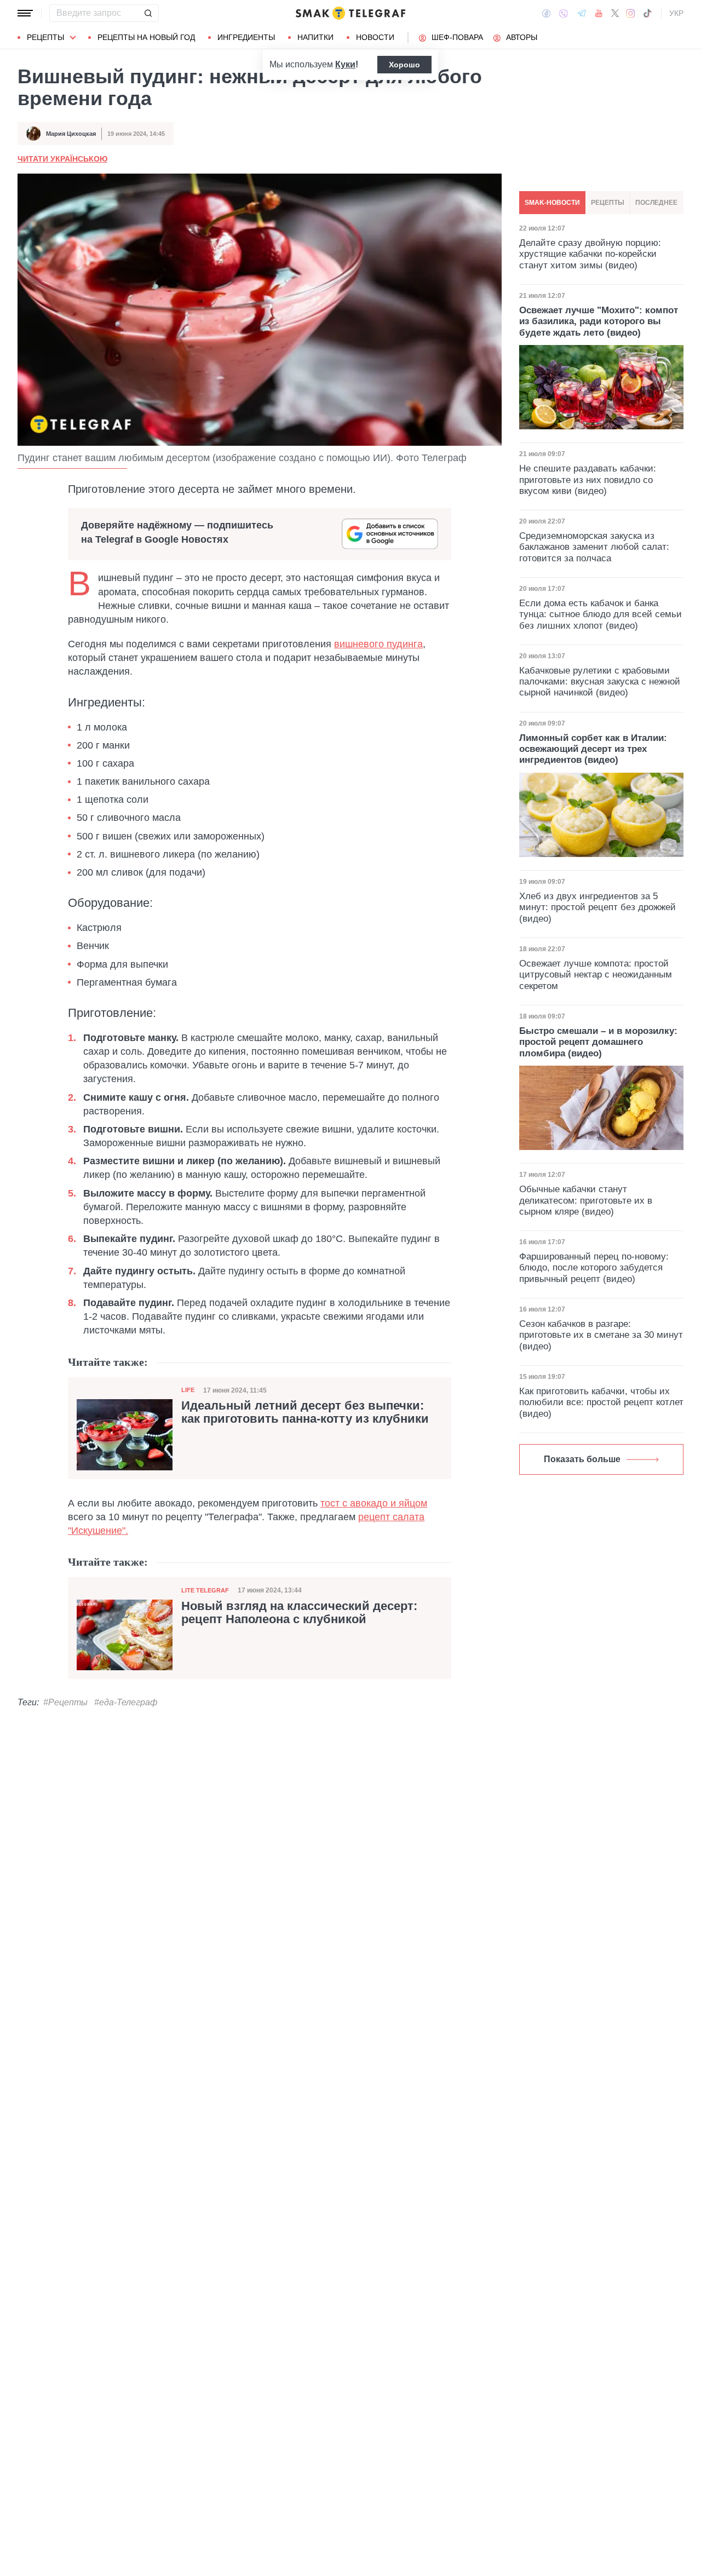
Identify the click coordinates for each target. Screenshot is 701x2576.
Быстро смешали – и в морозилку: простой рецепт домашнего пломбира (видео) (598, 1042)
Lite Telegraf (205, 1590)
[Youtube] (599, 13)
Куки (345, 64)
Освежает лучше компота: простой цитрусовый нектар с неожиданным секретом (596, 975)
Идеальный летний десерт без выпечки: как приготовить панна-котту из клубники (305, 1412)
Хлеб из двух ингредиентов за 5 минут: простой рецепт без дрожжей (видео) (597, 907)
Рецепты (45, 37)
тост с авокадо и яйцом (374, 1503)
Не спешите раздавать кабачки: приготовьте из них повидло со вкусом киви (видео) (588, 480)
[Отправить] (148, 13)
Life (188, 1390)
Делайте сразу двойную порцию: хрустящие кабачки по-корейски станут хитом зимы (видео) (590, 254)
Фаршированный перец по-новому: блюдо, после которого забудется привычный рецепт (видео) (594, 1268)
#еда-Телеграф (126, 1702)
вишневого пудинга (378, 644)
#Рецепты (65, 1702)
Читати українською (62, 159)
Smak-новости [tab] (552, 203)
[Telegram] (582, 13)
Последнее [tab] (656, 203)
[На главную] (350, 13)
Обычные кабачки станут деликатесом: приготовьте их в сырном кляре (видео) (586, 1200)
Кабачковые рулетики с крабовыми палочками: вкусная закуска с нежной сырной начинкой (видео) (600, 682)
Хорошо (404, 65)
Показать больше (582, 1459)
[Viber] (564, 13)
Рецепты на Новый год (146, 37)
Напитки (315, 37)
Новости (375, 37)
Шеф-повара (457, 37)
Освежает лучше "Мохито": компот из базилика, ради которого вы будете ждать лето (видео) (599, 321)
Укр (676, 13)
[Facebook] (546, 13)
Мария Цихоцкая (71, 134)
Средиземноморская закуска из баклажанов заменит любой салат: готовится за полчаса (594, 547)
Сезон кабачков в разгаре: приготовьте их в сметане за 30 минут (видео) (601, 1335)
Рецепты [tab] (608, 203)
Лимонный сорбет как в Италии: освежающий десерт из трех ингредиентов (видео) (593, 749)
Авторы (522, 37)
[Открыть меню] (25, 13)
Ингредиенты (246, 37)
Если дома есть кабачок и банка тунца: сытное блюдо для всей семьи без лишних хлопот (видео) (601, 614)
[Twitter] (615, 13)
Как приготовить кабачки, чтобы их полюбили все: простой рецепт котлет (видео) (601, 1402)
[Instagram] (631, 13)
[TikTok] (647, 13)
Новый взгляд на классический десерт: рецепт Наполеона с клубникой (299, 1613)
